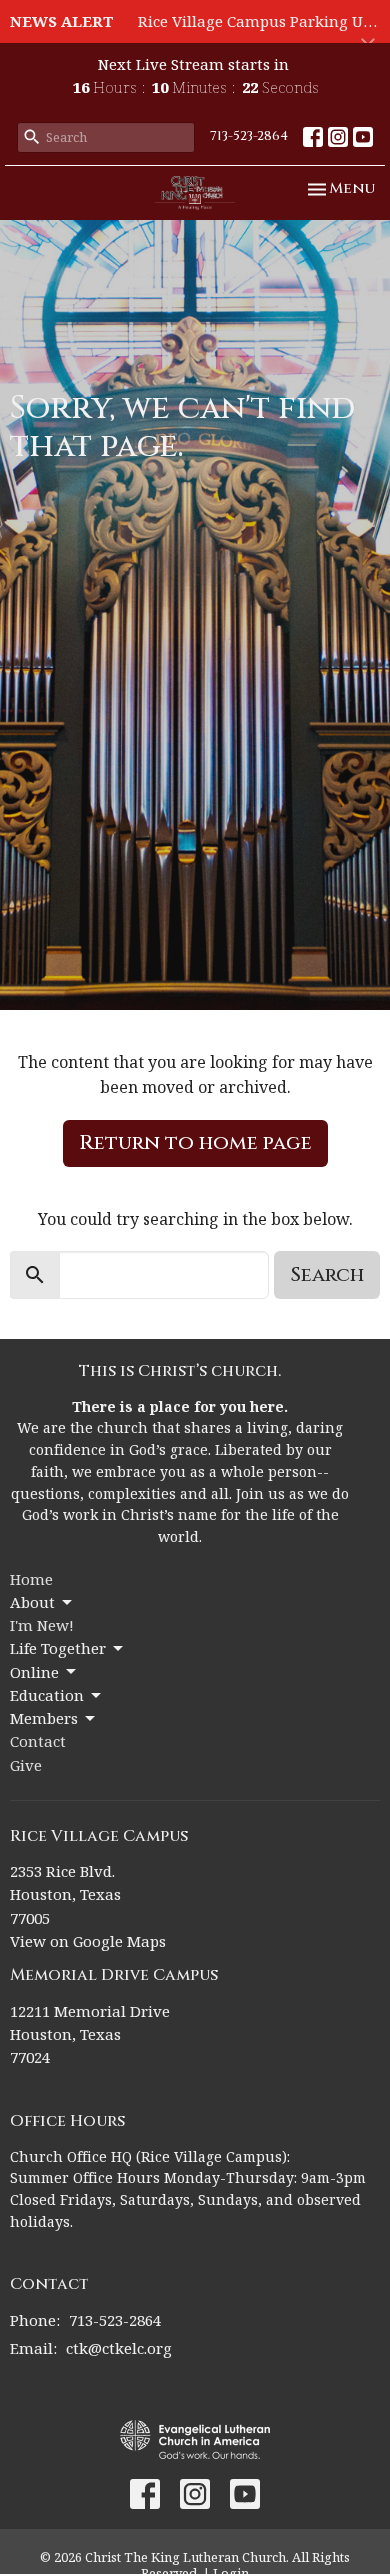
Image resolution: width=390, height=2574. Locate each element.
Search (327, 1274)
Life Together (58, 1648)
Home (31, 1579)
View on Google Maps (88, 1941)
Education (47, 1695)
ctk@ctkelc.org (119, 2348)
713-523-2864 (249, 136)
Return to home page (195, 1142)
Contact (38, 1741)
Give (26, 1765)
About (32, 1602)
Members (44, 1718)
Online (34, 1672)
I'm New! (42, 1625)
